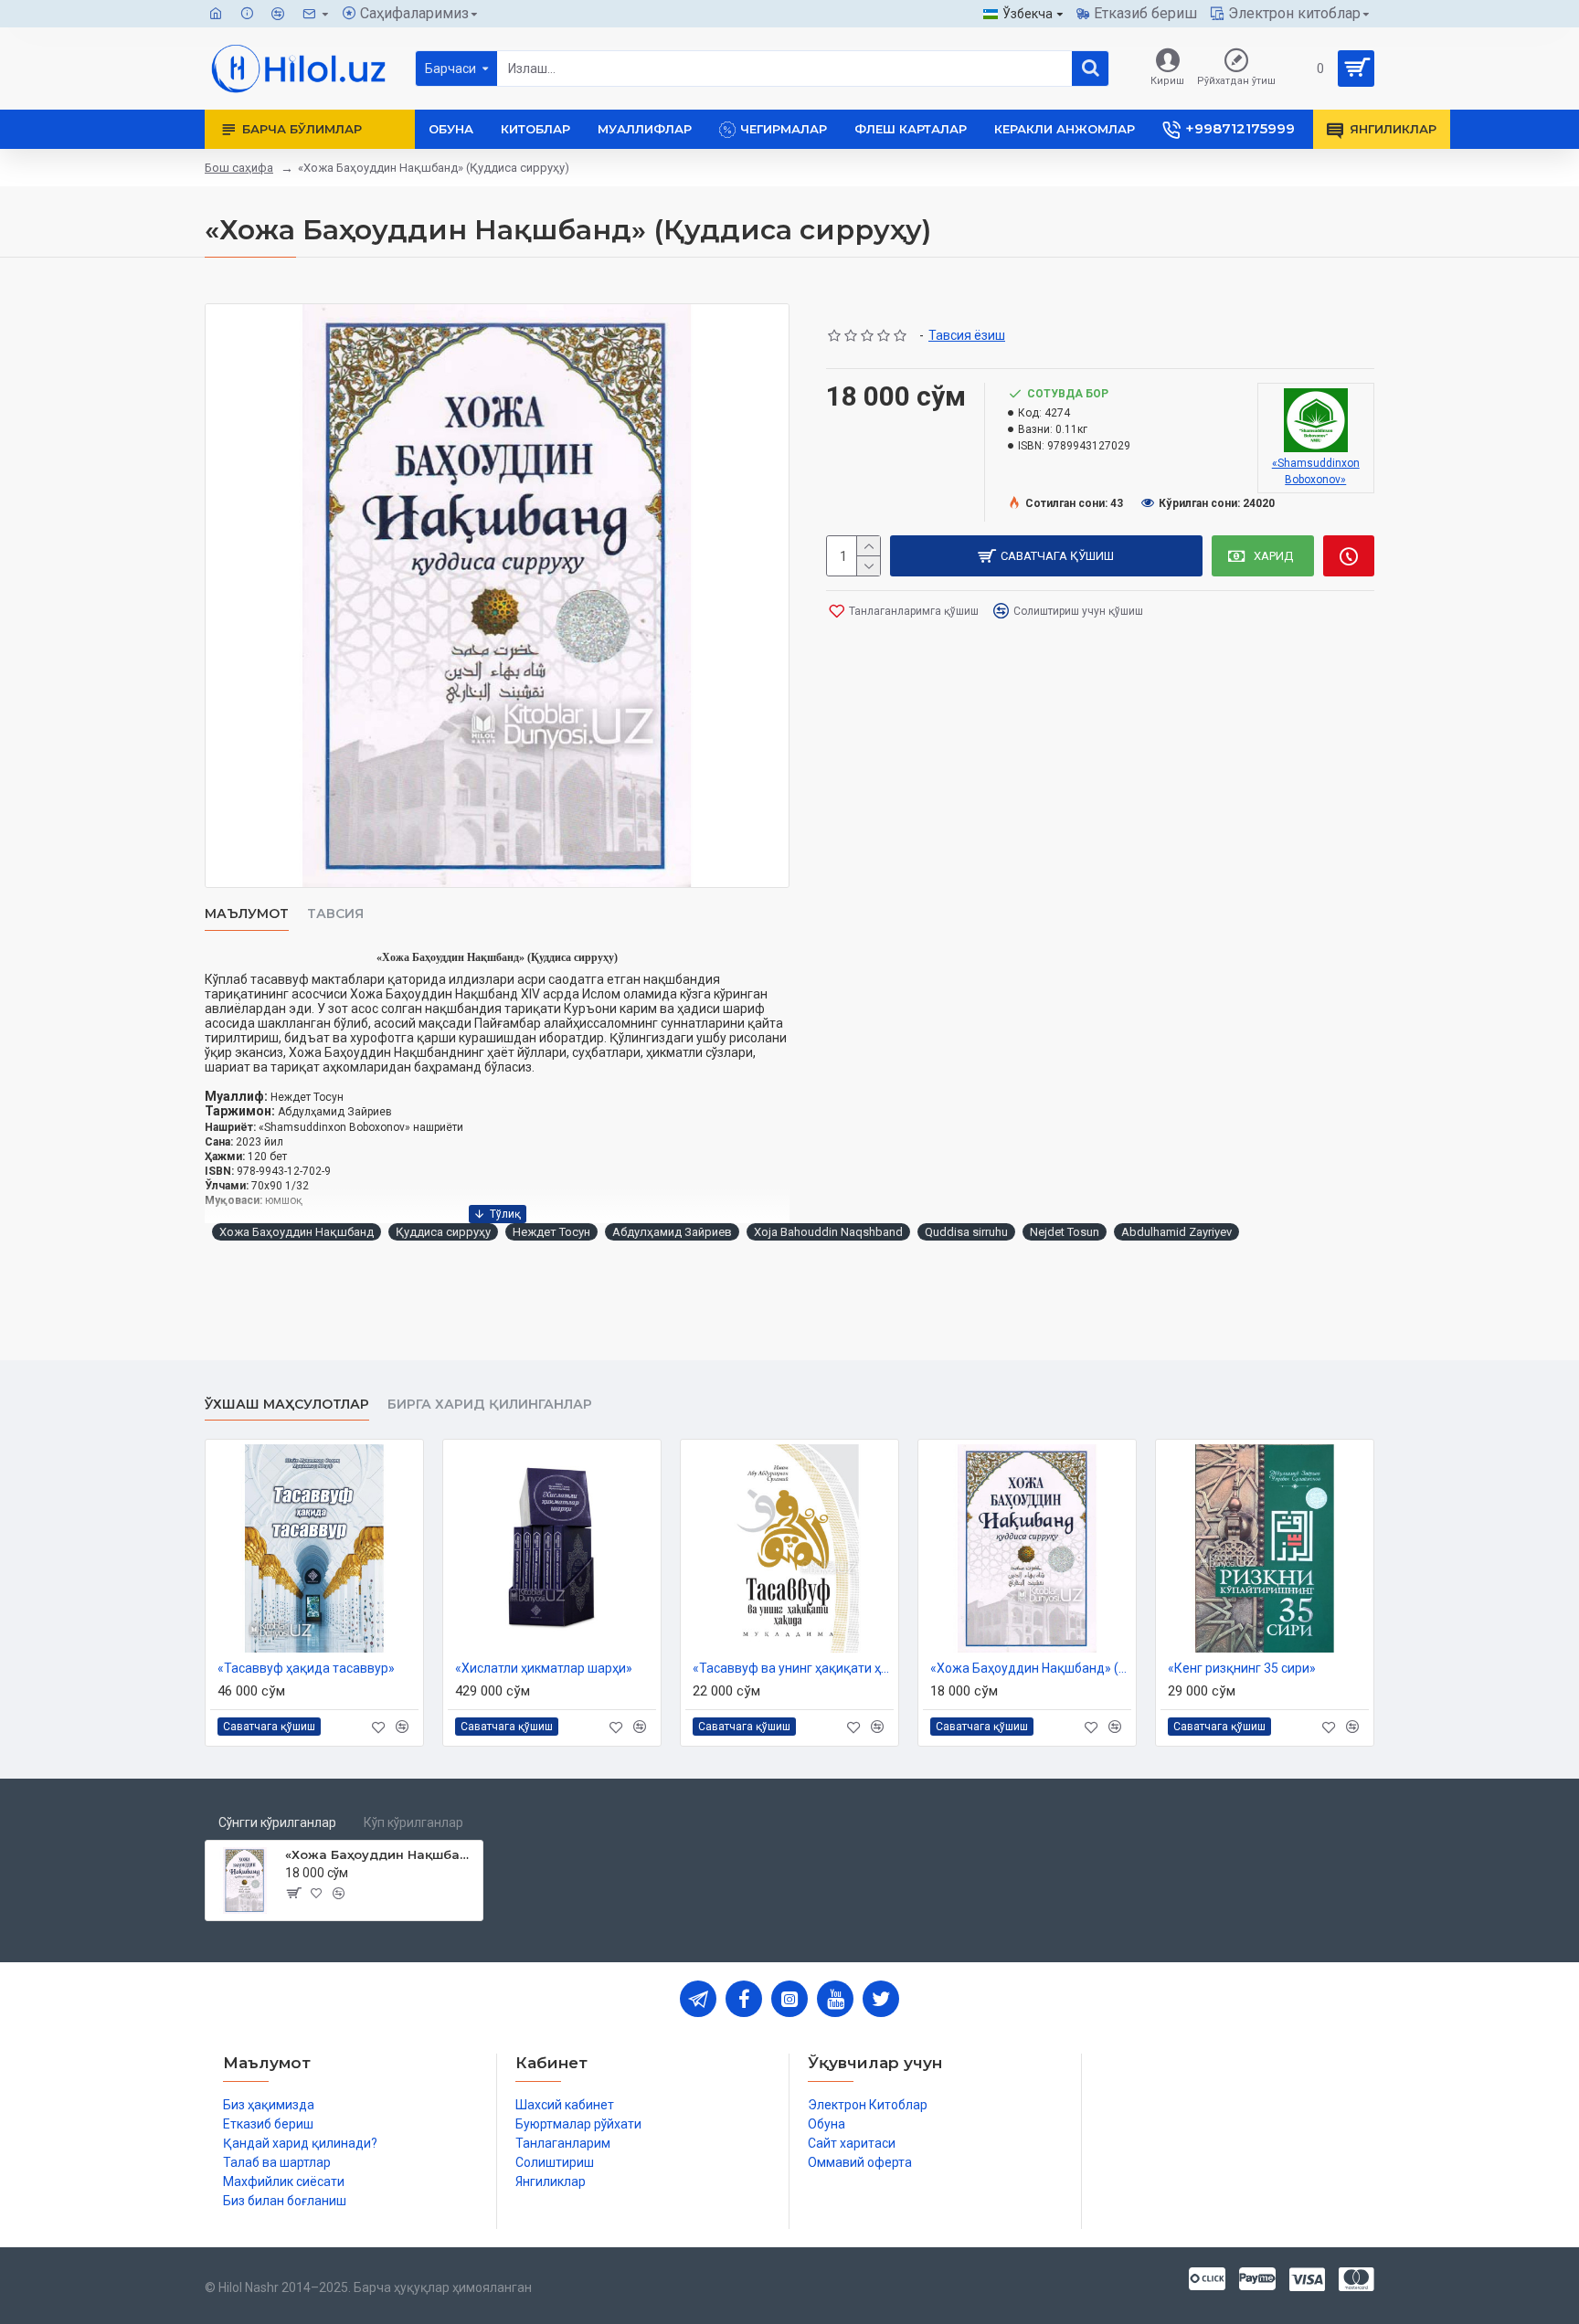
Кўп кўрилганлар (413, 1822)
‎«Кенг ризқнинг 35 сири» (1242, 1668)
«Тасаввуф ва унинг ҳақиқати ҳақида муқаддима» (793, 1668)
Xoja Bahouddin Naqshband (828, 1232)
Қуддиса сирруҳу (443, 1232)
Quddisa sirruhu (966, 1232)
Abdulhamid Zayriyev (1176, 1232)
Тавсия (335, 914)
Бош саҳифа (239, 168)
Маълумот (247, 914)
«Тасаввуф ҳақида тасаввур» (306, 1668)
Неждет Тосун (551, 1232)
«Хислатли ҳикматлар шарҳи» (544, 1668)
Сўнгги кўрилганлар (277, 1822)
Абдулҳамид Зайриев (672, 1232)
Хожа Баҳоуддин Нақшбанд (297, 1232)
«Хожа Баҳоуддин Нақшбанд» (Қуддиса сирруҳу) (1031, 1668)
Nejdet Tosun (1065, 1232)
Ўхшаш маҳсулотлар (287, 1405)
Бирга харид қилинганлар (490, 1405)
